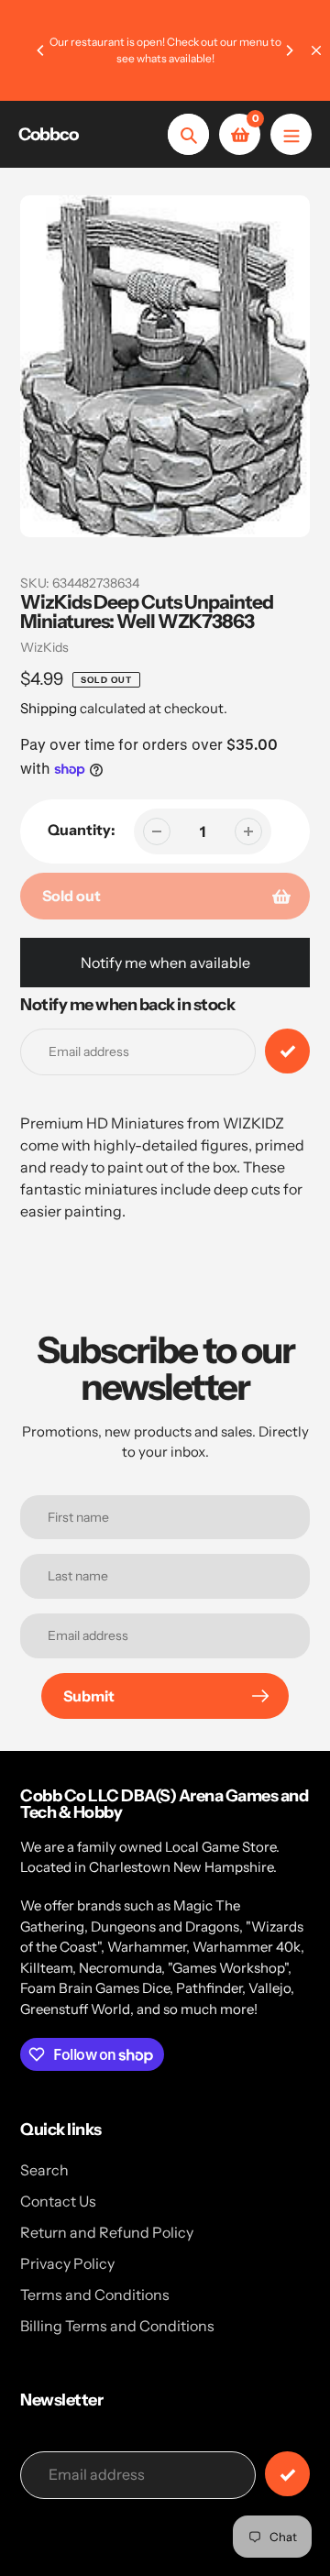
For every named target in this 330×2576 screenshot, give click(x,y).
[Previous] (41, 50)
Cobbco (48, 134)
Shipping (49, 708)
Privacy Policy (67, 2263)
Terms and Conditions (95, 2295)
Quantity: (82, 830)
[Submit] (287, 2474)
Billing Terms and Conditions (117, 2326)
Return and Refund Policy (107, 2232)
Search (44, 2170)
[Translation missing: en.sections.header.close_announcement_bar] (316, 50)
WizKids (44, 647)
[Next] (289, 50)
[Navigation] (291, 134)
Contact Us (58, 2201)
